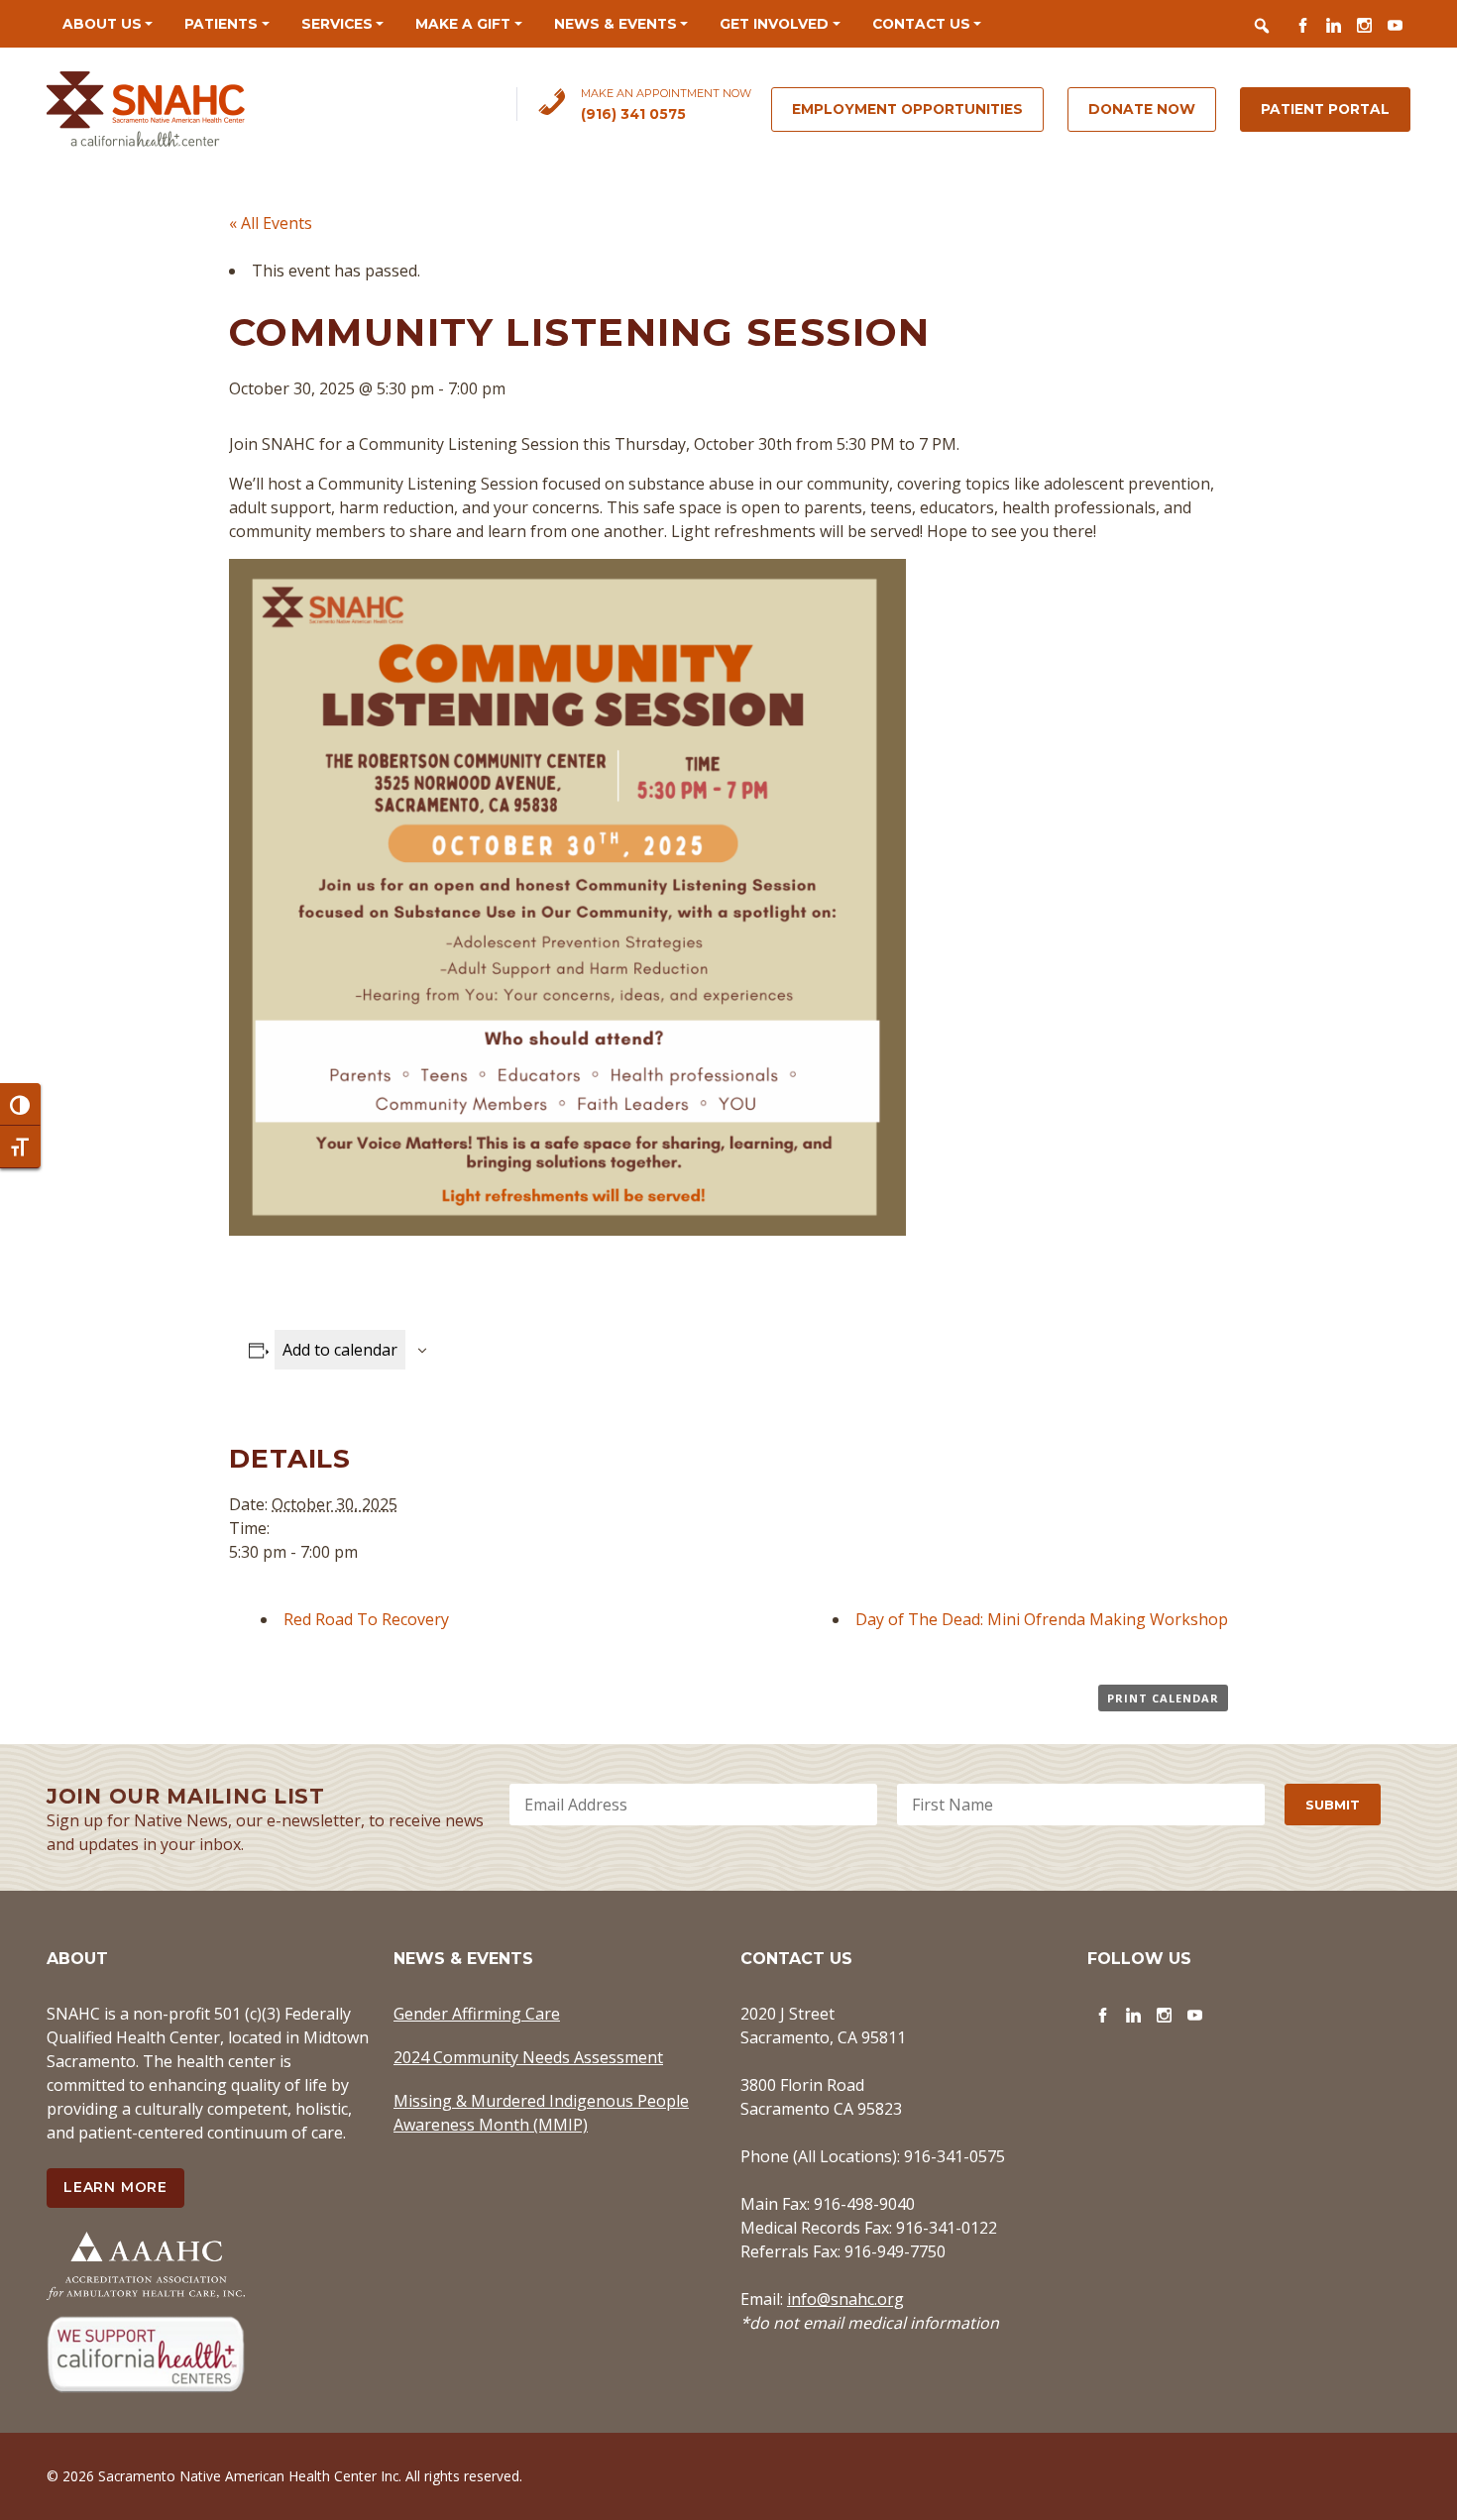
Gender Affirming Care (477, 2014)
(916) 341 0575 (633, 114)
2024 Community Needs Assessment (528, 2057)
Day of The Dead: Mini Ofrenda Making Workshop (1042, 1619)
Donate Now (1142, 109)
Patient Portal (1325, 109)
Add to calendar (340, 1350)
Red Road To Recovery (366, 1619)
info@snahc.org (845, 2299)
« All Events (271, 223)
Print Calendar (1163, 1698)
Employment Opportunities (907, 109)
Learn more (115, 2187)
